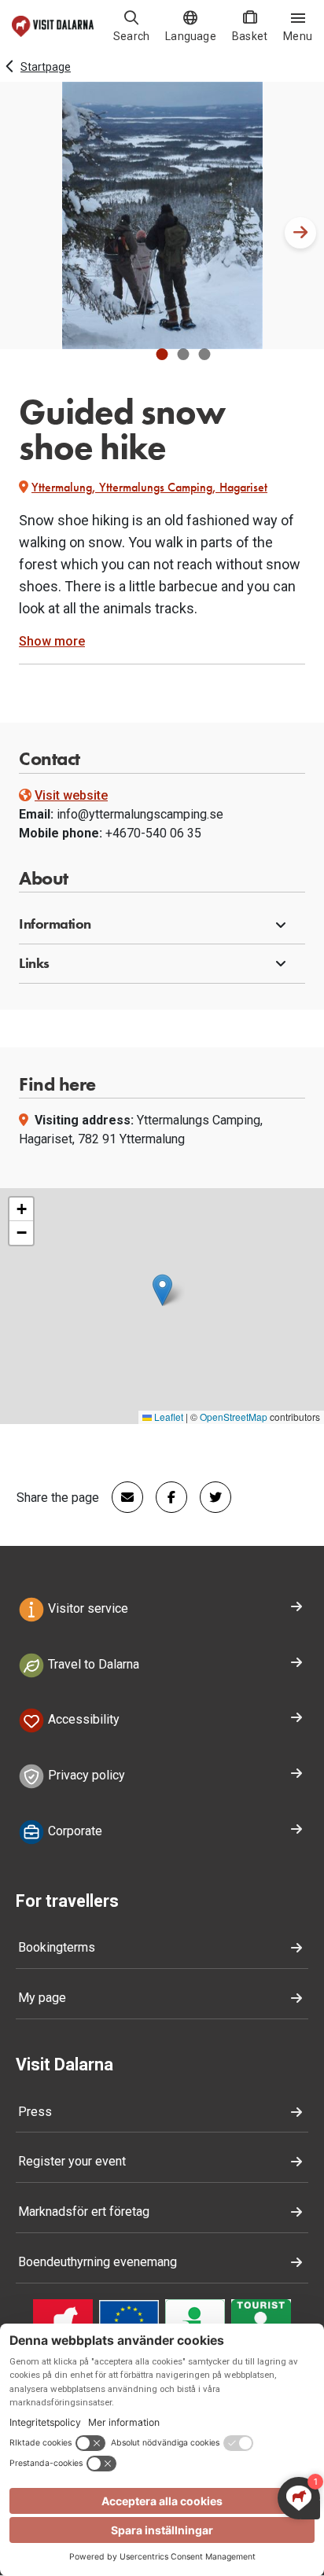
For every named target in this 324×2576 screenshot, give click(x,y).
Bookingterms (57, 1947)
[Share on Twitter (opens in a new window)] (209, 1497)
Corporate (74, 1831)
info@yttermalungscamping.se (140, 814)
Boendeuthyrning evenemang (98, 2262)
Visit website (71, 795)
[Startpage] (53, 26)
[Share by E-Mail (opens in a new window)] (121, 1497)
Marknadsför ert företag (84, 2212)
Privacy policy (85, 1775)
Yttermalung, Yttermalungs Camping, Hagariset (149, 487)
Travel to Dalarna (92, 1664)
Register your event (72, 2161)
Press (35, 2112)
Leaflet (168, 1417)
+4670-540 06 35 (153, 833)
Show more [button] (52, 641)
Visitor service (87, 1608)
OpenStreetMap (234, 1417)
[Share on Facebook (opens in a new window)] (165, 1497)
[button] (162, 354)
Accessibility (82, 1720)
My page (42, 1998)
